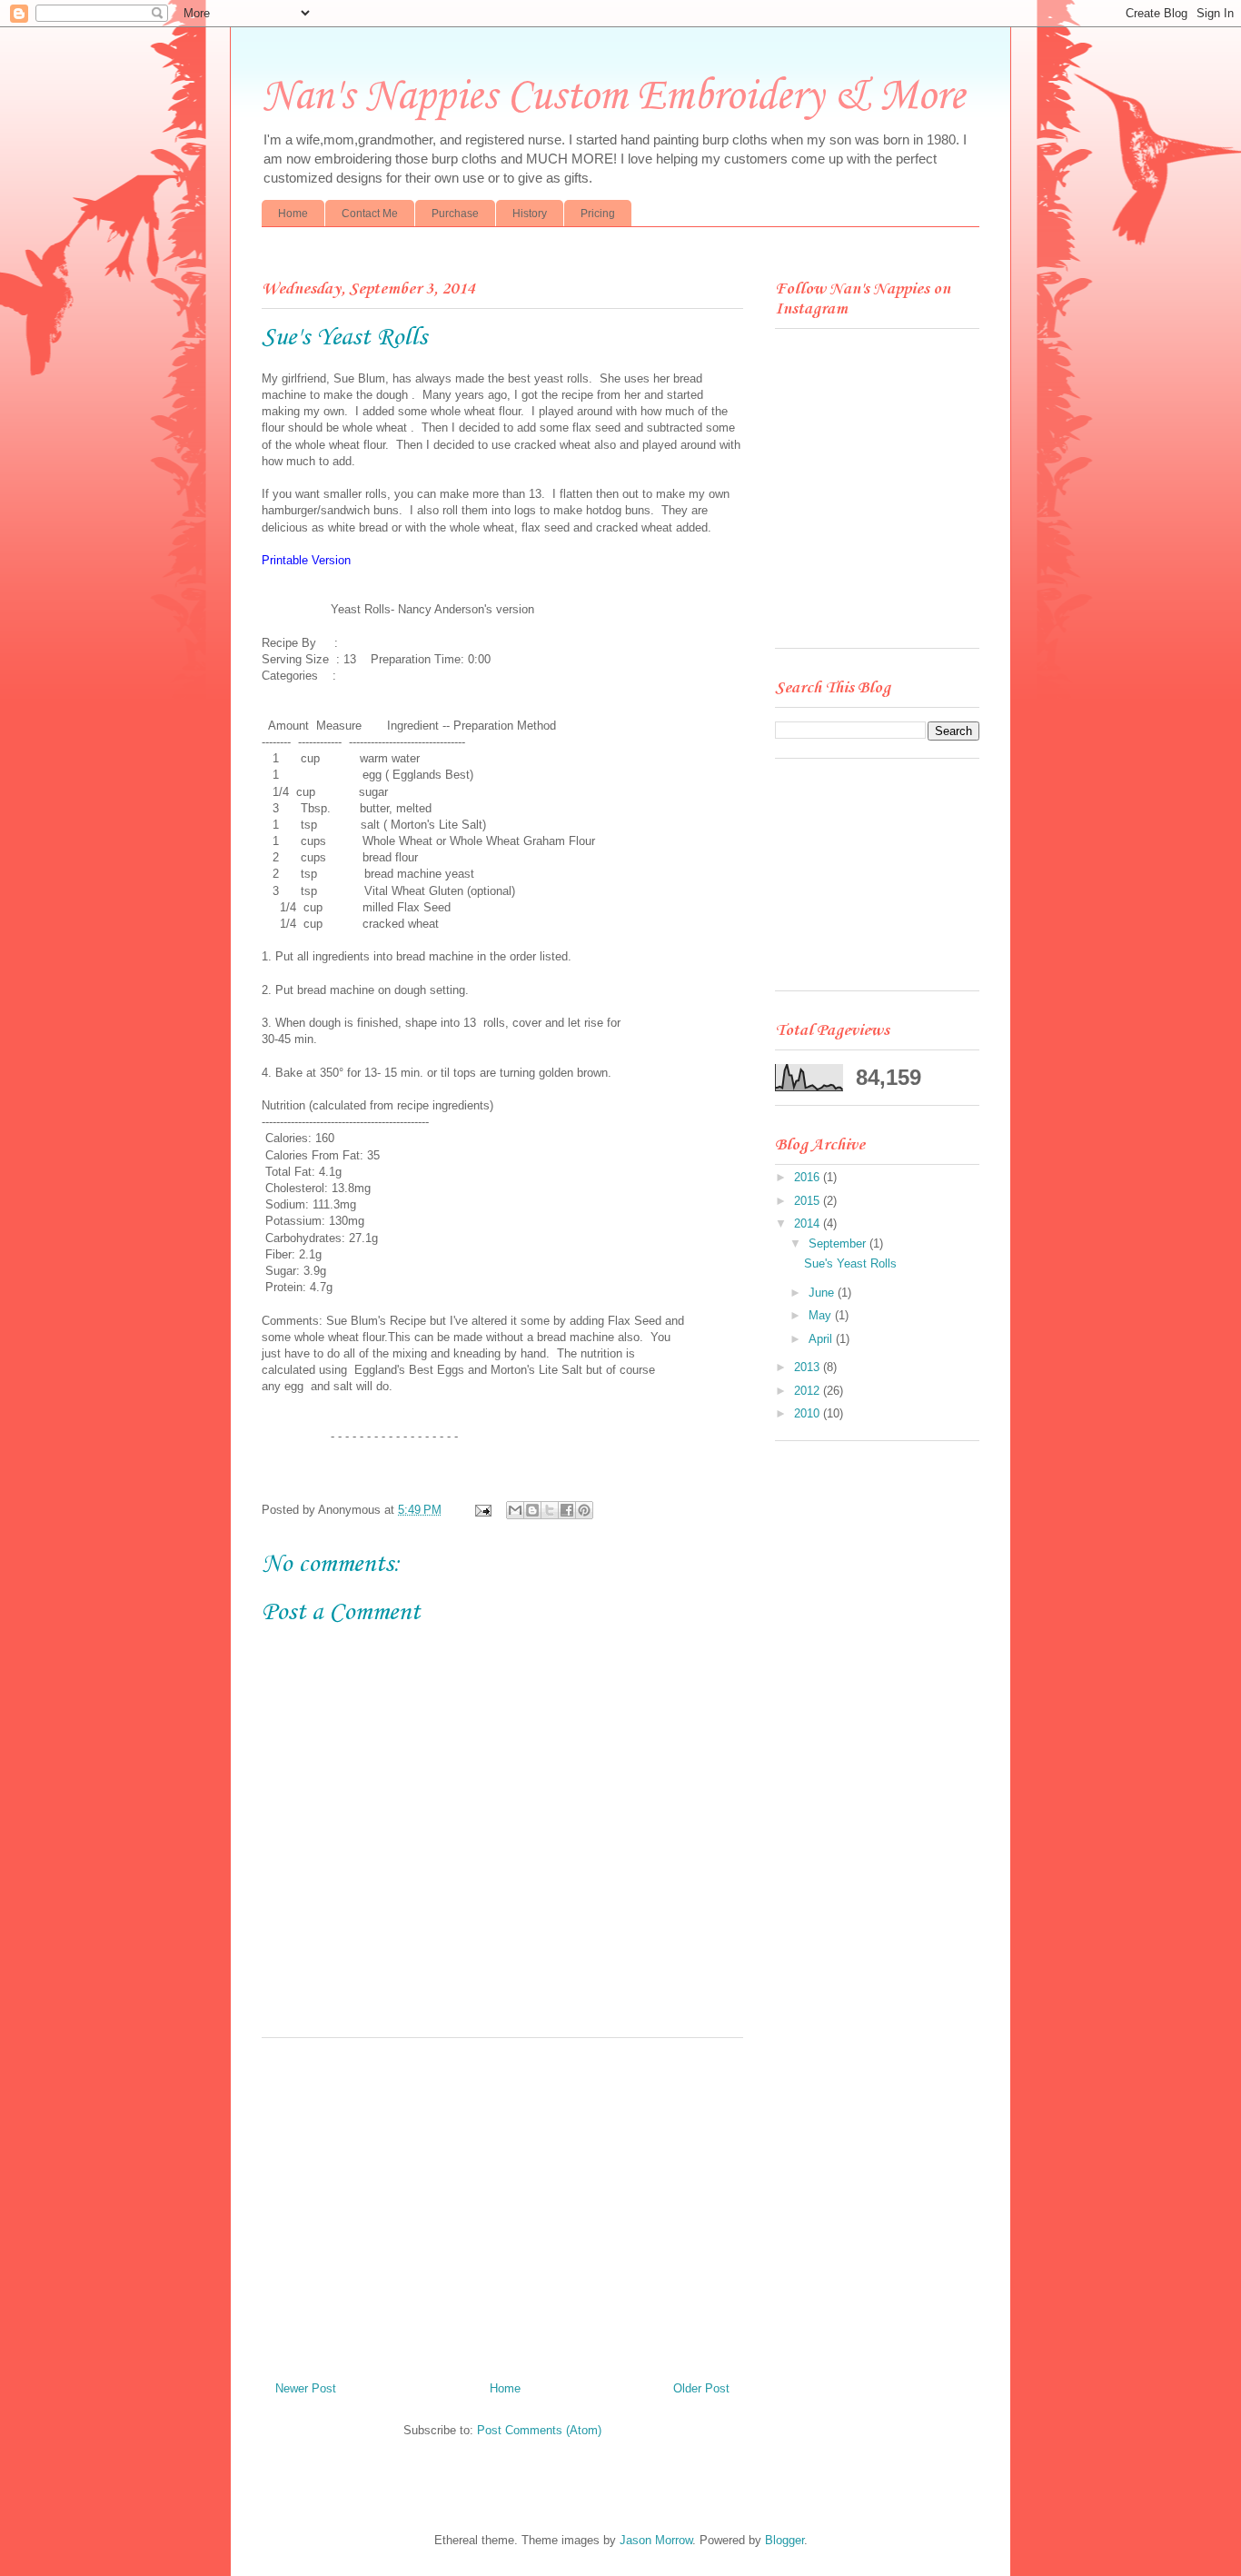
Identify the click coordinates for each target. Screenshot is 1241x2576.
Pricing (598, 214)
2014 (809, 1223)
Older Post (701, 2388)
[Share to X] (550, 1510)
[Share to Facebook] (567, 1510)
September (839, 1243)
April (822, 1339)
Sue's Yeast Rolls (850, 1263)
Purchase (455, 214)
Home (293, 214)
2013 (809, 1367)
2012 (809, 1391)
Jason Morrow (656, 2540)
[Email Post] (482, 1510)
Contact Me (370, 214)
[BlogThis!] (532, 1510)
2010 (809, 1413)
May (822, 1315)
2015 (809, 1201)
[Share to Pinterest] (584, 1510)
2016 (809, 1177)
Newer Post (306, 2388)
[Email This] (515, 1510)
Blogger (784, 2540)
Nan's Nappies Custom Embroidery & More (613, 97)
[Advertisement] (502, 2203)
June (823, 1293)
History (530, 214)
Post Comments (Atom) (539, 2430)
